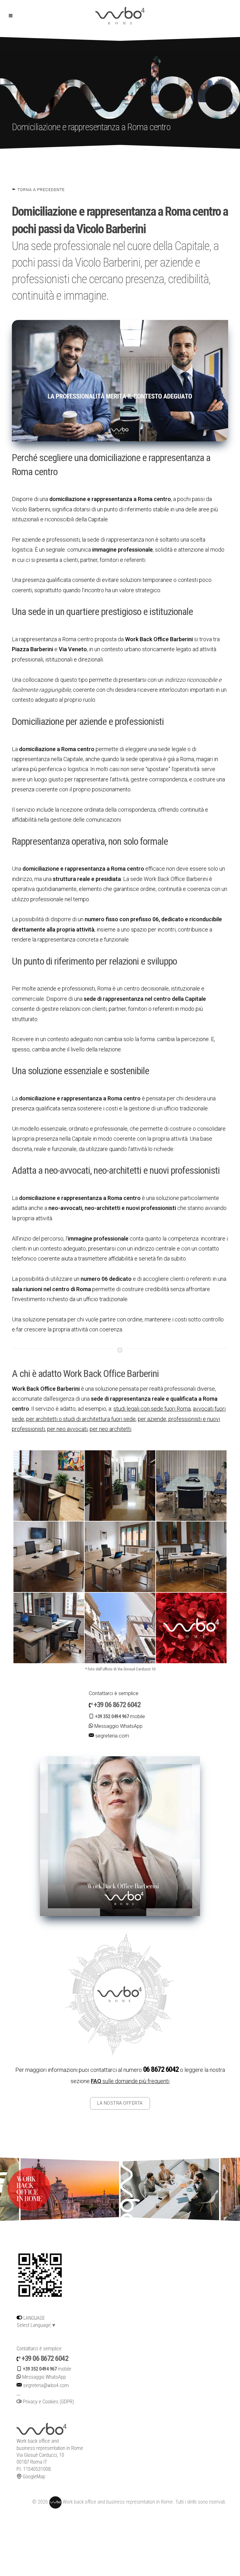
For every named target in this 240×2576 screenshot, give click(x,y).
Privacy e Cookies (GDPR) (48, 2402)
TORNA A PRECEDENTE (40, 190)
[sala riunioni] (191, 1485)
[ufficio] (49, 1556)
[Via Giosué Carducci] (120, 1627)
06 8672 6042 (161, 2069)
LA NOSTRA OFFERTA (120, 2103)
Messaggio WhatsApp (118, 1726)
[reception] (49, 1485)
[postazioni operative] (49, 1627)
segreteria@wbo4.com (46, 2385)
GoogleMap (33, 2477)
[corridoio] (120, 1485)
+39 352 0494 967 (112, 1716)
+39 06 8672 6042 (117, 1705)
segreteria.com (112, 1736)
